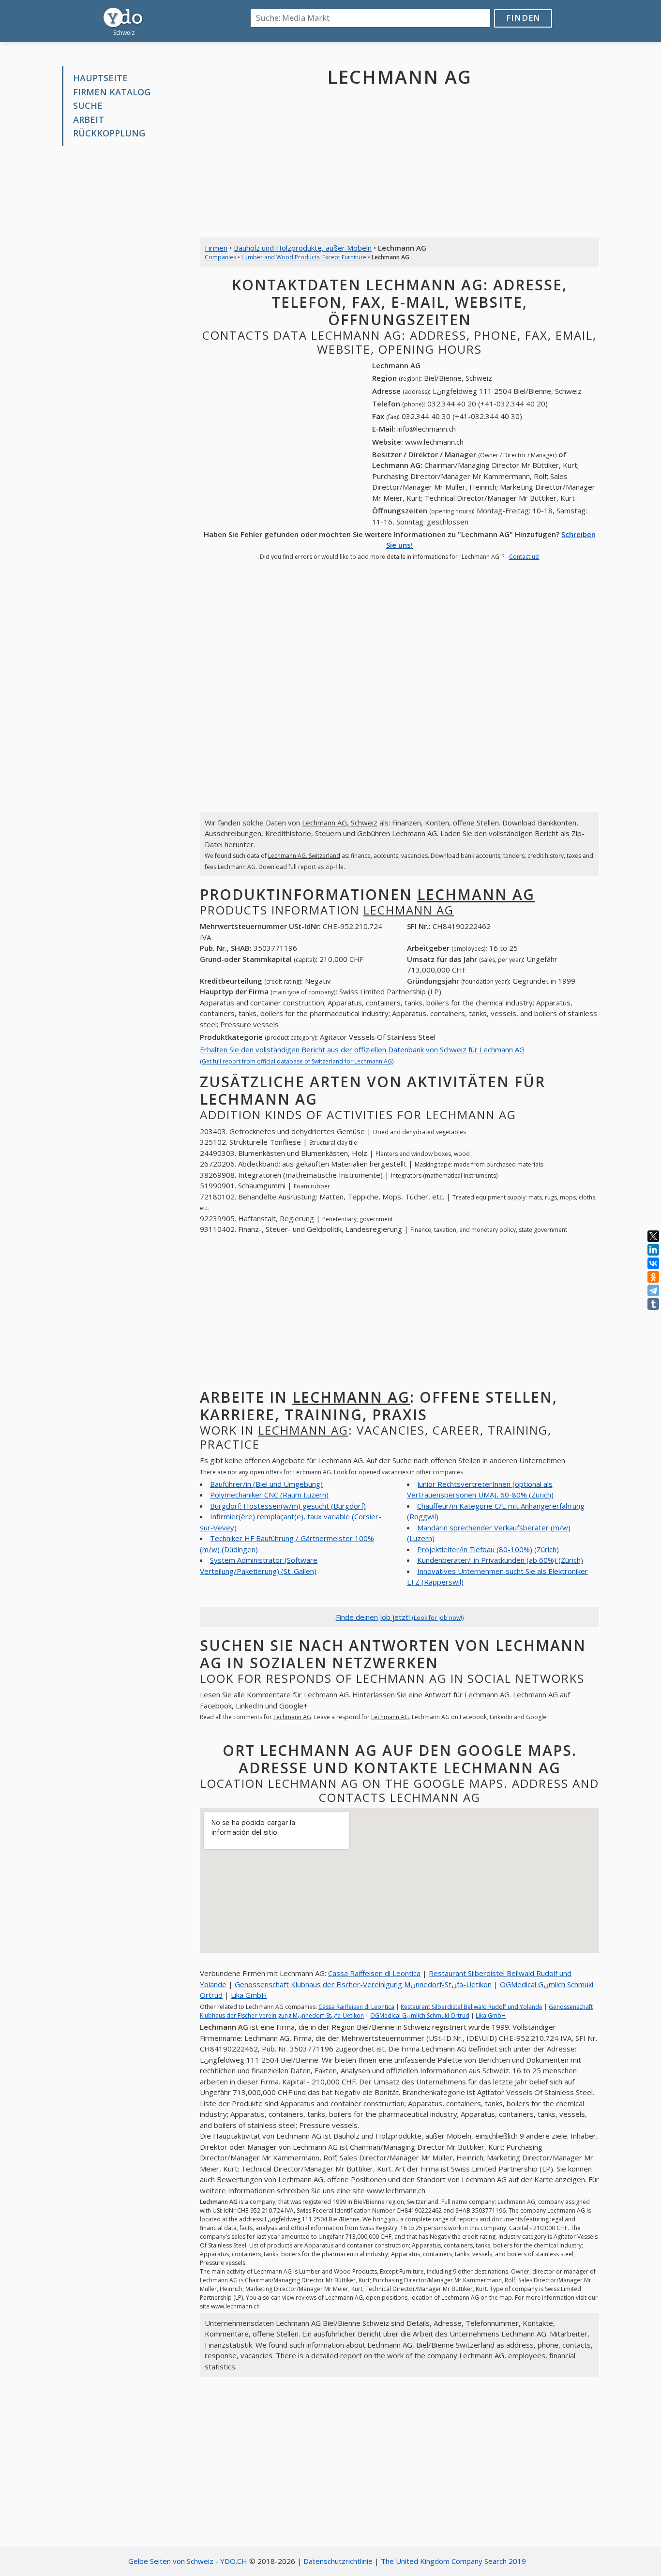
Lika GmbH (249, 1995)
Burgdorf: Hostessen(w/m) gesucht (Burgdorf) (288, 1506)
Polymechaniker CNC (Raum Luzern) (269, 1495)
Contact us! (524, 557)
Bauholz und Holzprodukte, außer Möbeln (303, 248)
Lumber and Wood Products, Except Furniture (304, 257)
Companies (220, 257)
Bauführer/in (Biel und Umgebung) (266, 1484)
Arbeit (89, 120)
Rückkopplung (109, 133)
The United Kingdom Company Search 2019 (453, 2561)
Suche (88, 105)
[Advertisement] (124, 300)
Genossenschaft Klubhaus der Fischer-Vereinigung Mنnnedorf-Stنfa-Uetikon (363, 1984)
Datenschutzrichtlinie (338, 2561)
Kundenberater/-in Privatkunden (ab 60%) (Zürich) (500, 1560)
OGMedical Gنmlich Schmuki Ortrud (420, 2015)
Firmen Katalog (112, 92)
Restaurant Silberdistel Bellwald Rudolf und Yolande (472, 2007)
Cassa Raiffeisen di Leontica (374, 1973)
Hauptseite (100, 78)
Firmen (216, 248)
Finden (523, 18)
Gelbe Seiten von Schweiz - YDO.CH (188, 2561)
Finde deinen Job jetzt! (400, 1617)
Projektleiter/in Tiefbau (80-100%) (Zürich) (488, 1549)
